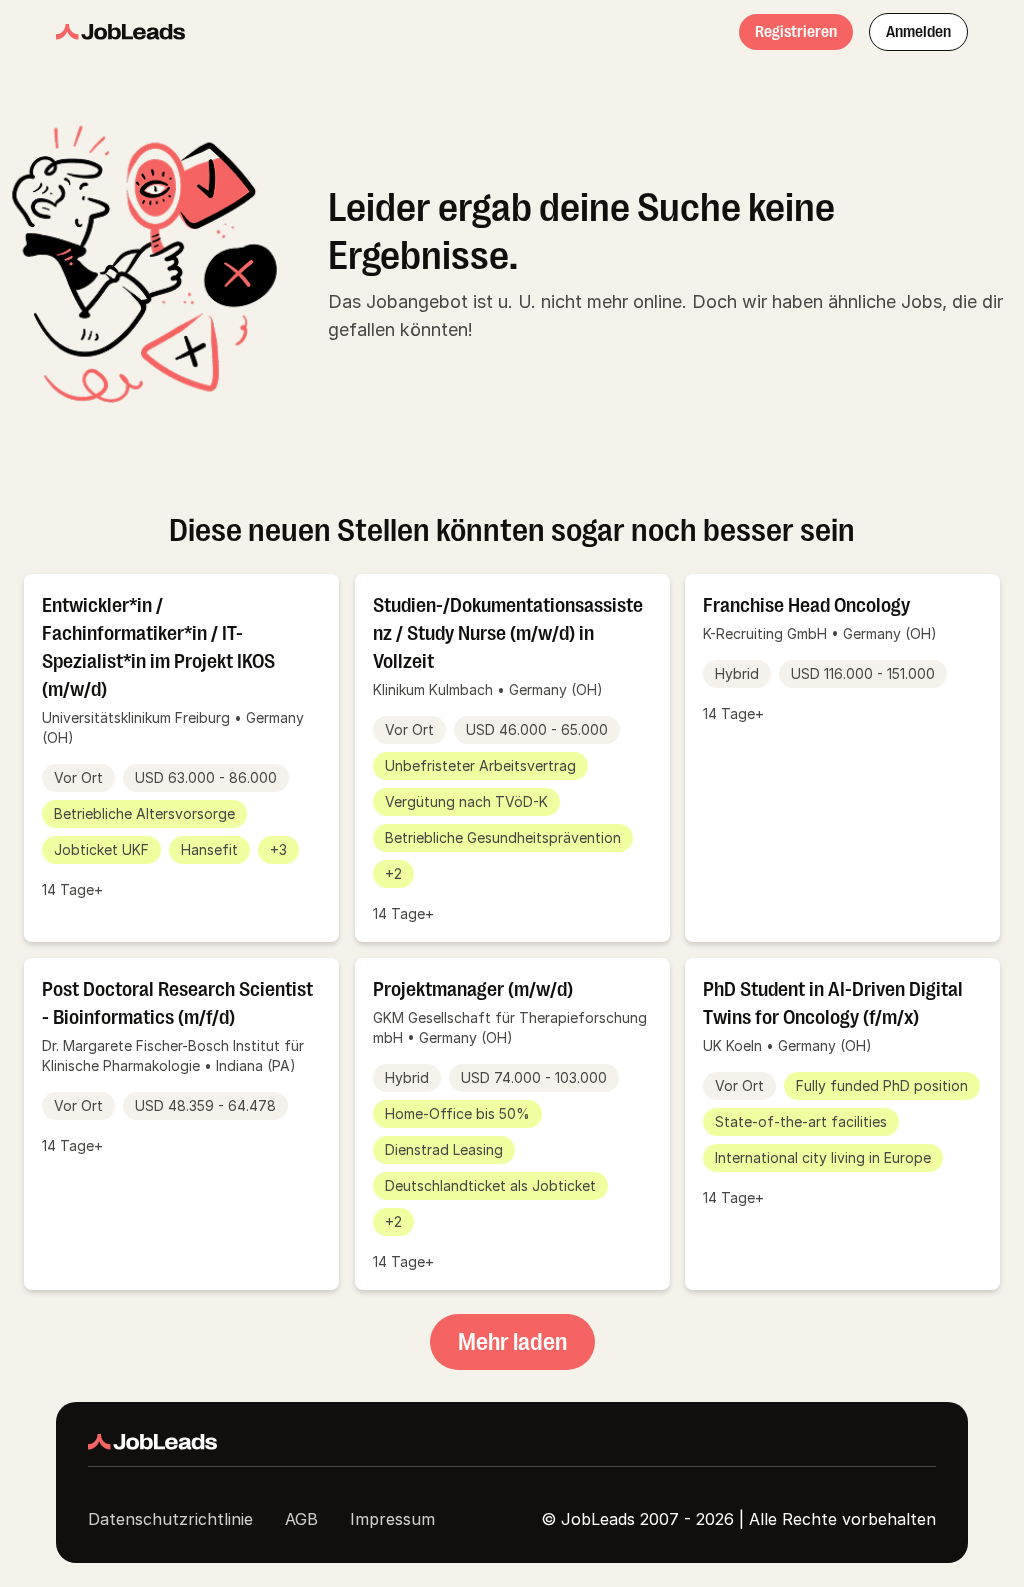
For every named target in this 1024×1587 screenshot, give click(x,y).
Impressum (392, 1519)
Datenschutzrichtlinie (170, 1519)
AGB (301, 1519)
